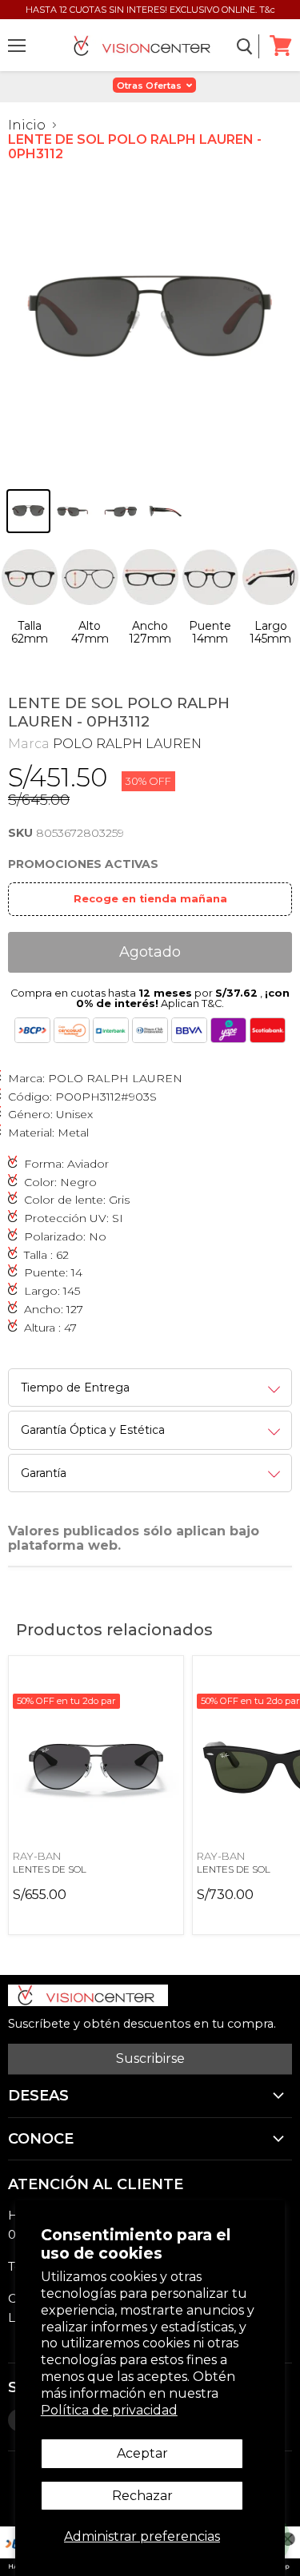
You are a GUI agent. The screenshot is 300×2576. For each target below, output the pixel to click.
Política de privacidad (109, 2410)
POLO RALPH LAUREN (127, 744)
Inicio (27, 125)
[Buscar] (245, 46)
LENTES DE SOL (50, 1869)
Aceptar (142, 2453)
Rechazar (142, 2496)
